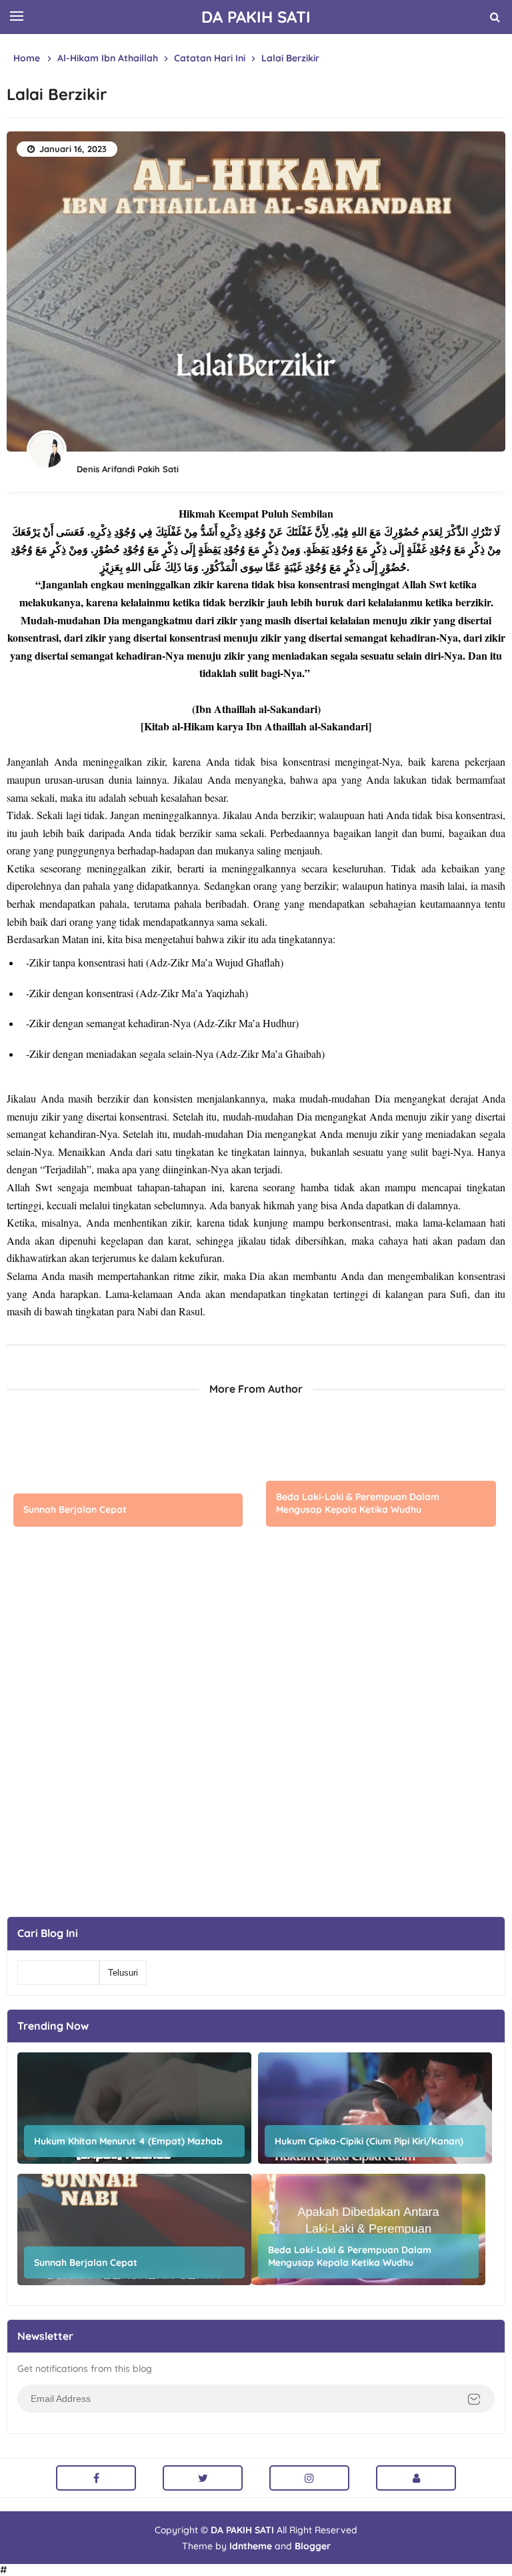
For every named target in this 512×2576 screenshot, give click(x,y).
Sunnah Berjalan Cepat (75, 1509)
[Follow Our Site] (416, 2478)
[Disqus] (256, 1740)
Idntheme (251, 2546)
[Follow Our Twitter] (203, 2478)
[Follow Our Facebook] (96, 2478)
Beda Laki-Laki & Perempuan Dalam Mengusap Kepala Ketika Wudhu (358, 1503)
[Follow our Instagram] (309, 2478)
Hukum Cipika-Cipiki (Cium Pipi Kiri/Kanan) (369, 2141)
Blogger (313, 2546)
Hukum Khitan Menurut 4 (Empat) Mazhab (128, 2141)
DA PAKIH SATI (242, 2530)
